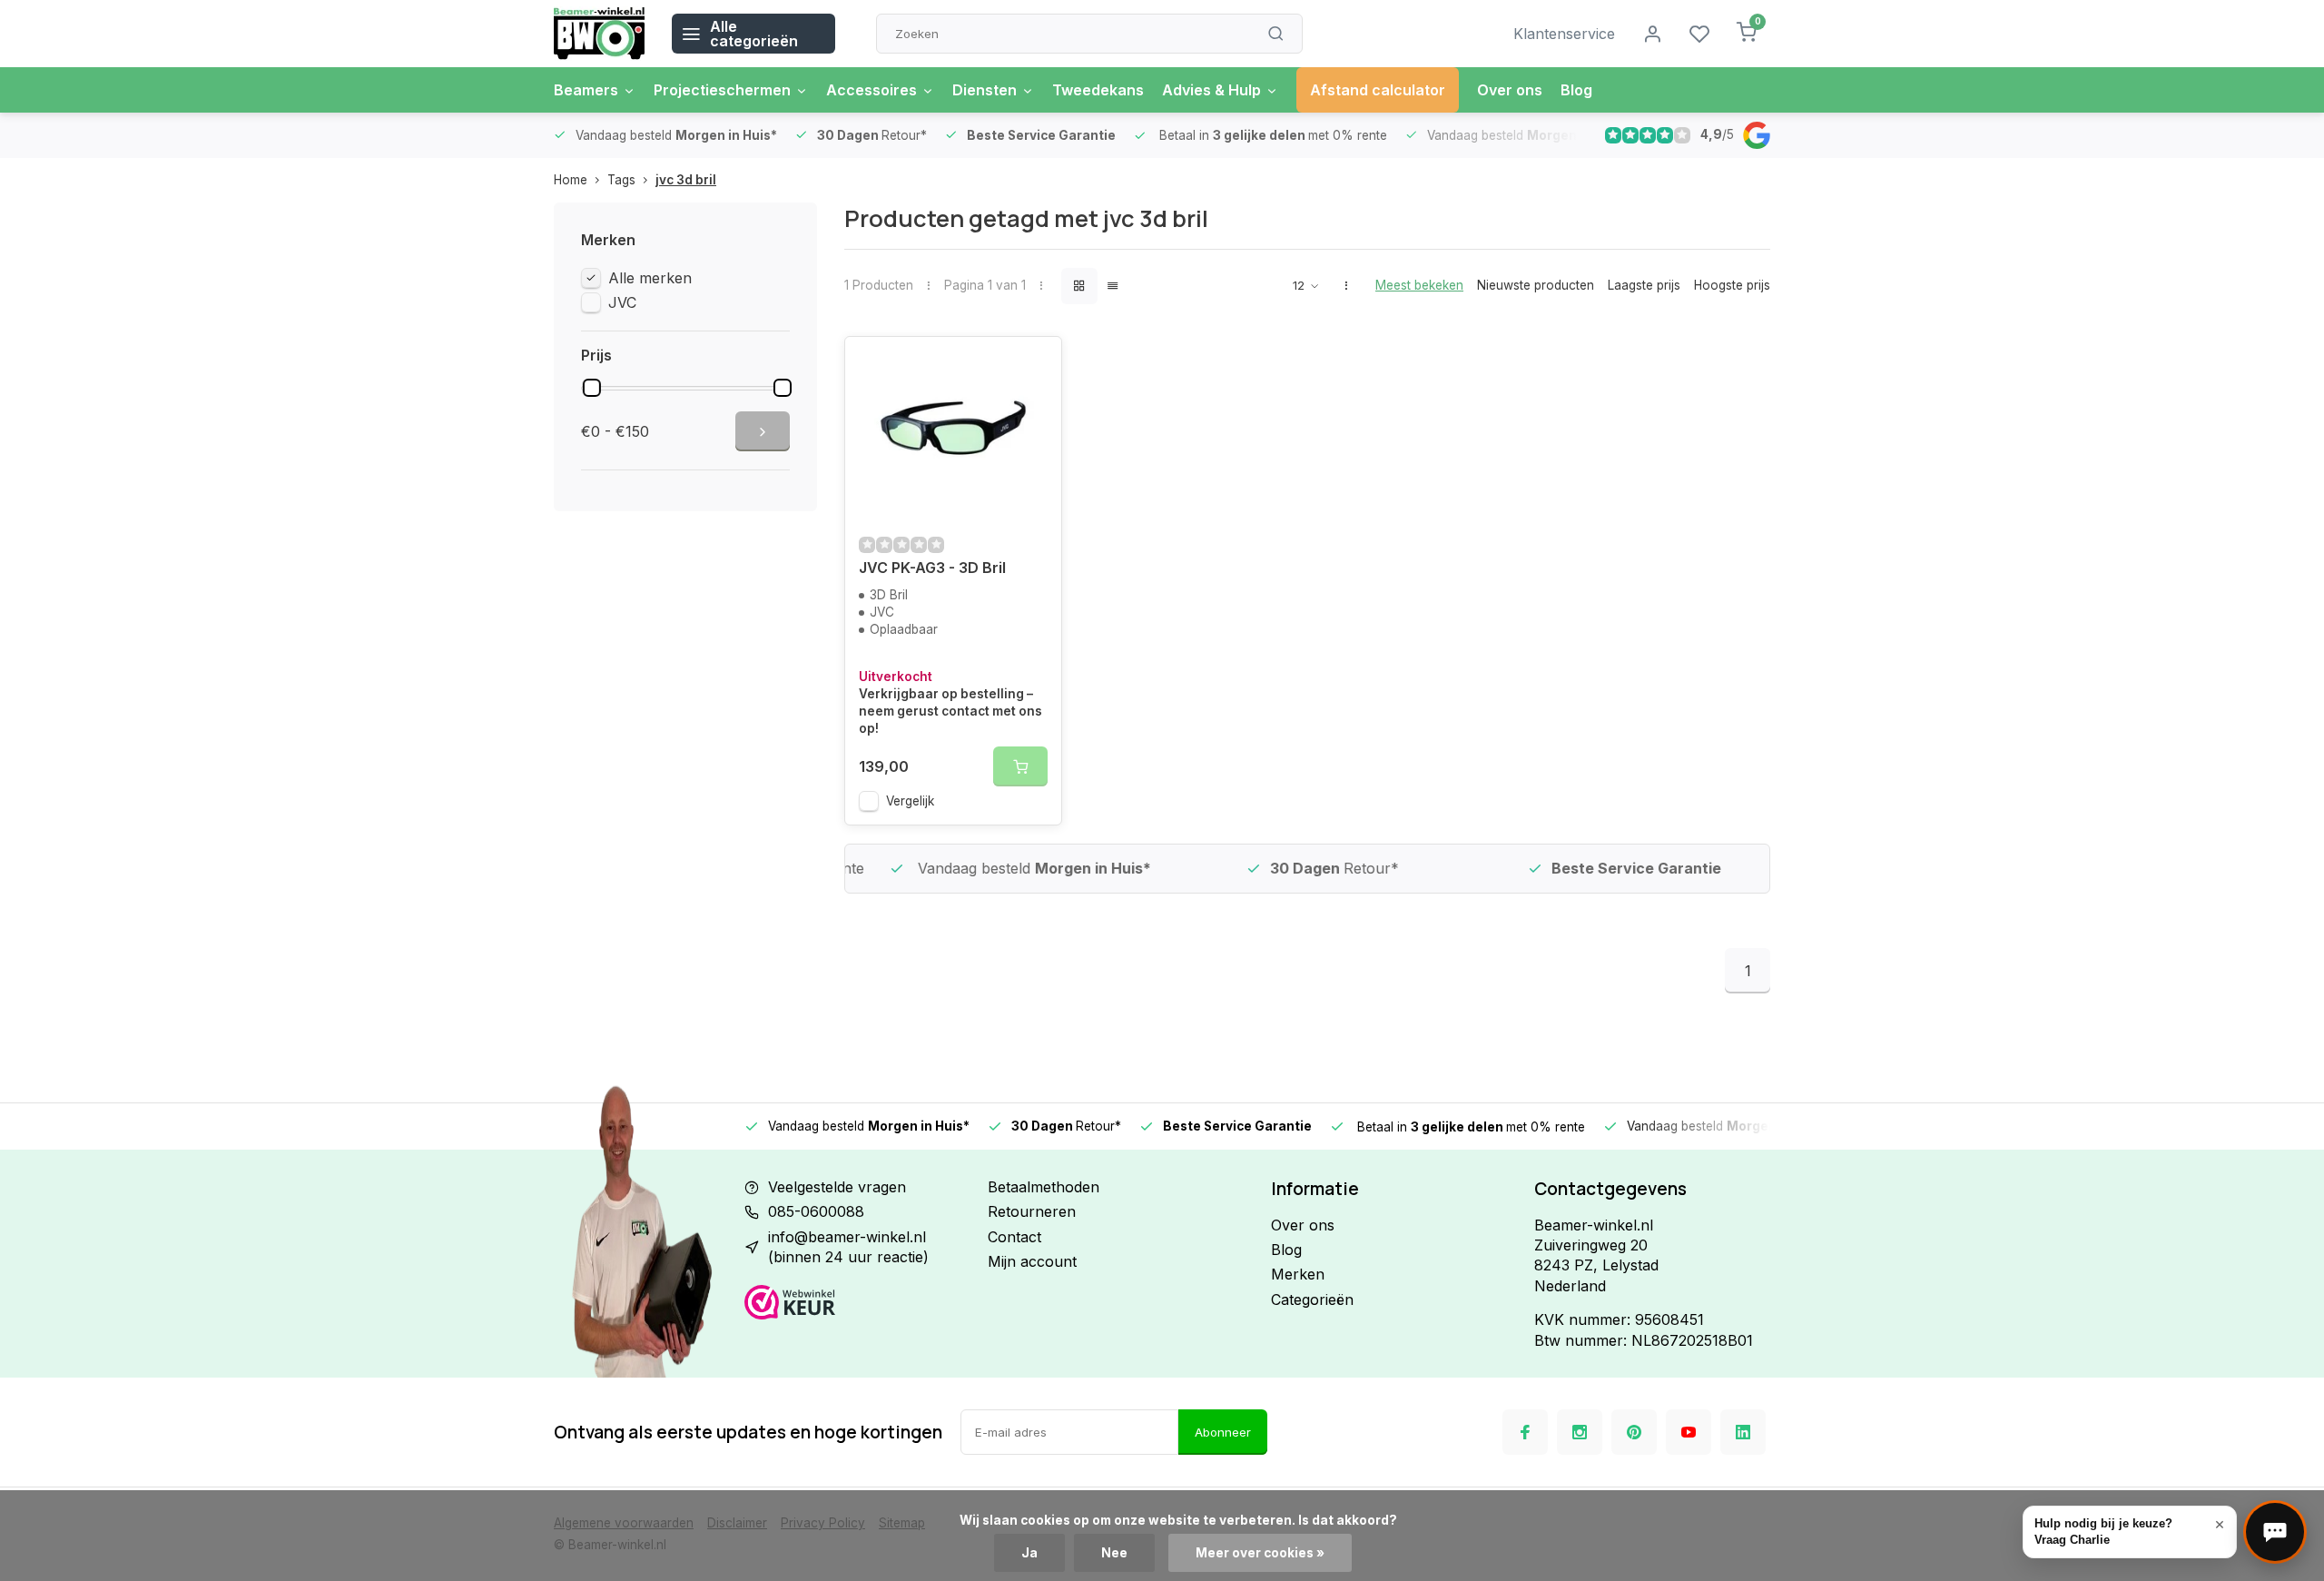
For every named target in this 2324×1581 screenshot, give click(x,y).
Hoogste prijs (1732, 285)
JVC (622, 302)
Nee (1114, 1553)
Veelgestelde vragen (837, 1187)
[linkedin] (1743, 1432)
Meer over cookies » (1260, 1553)
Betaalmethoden (1044, 1187)
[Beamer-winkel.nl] (599, 34)
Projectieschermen (722, 90)
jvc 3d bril (686, 180)
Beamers (586, 90)
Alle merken (650, 278)
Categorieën (1312, 1299)
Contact (1014, 1237)
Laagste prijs (1644, 285)
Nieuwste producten (1536, 285)
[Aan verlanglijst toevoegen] (1034, 364)
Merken (1298, 1274)
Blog (1576, 90)
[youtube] (1689, 1432)
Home (571, 180)
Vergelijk (910, 801)
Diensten (985, 90)
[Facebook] (1525, 1432)
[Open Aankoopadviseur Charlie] (2275, 1532)
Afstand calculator (1378, 90)
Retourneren (1032, 1211)
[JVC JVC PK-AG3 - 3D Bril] (953, 428)
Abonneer (1223, 1432)
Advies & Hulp (1211, 90)
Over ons (1510, 90)
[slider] (592, 388)
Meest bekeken (1419, 285)
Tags (621, 180)
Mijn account (1032, 1261)
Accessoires (871, 90)
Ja (1029, 1553)
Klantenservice (1564, 34)
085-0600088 (816, 1211)
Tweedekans (1098, 90)
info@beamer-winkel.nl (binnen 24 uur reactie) (848, 1247)
